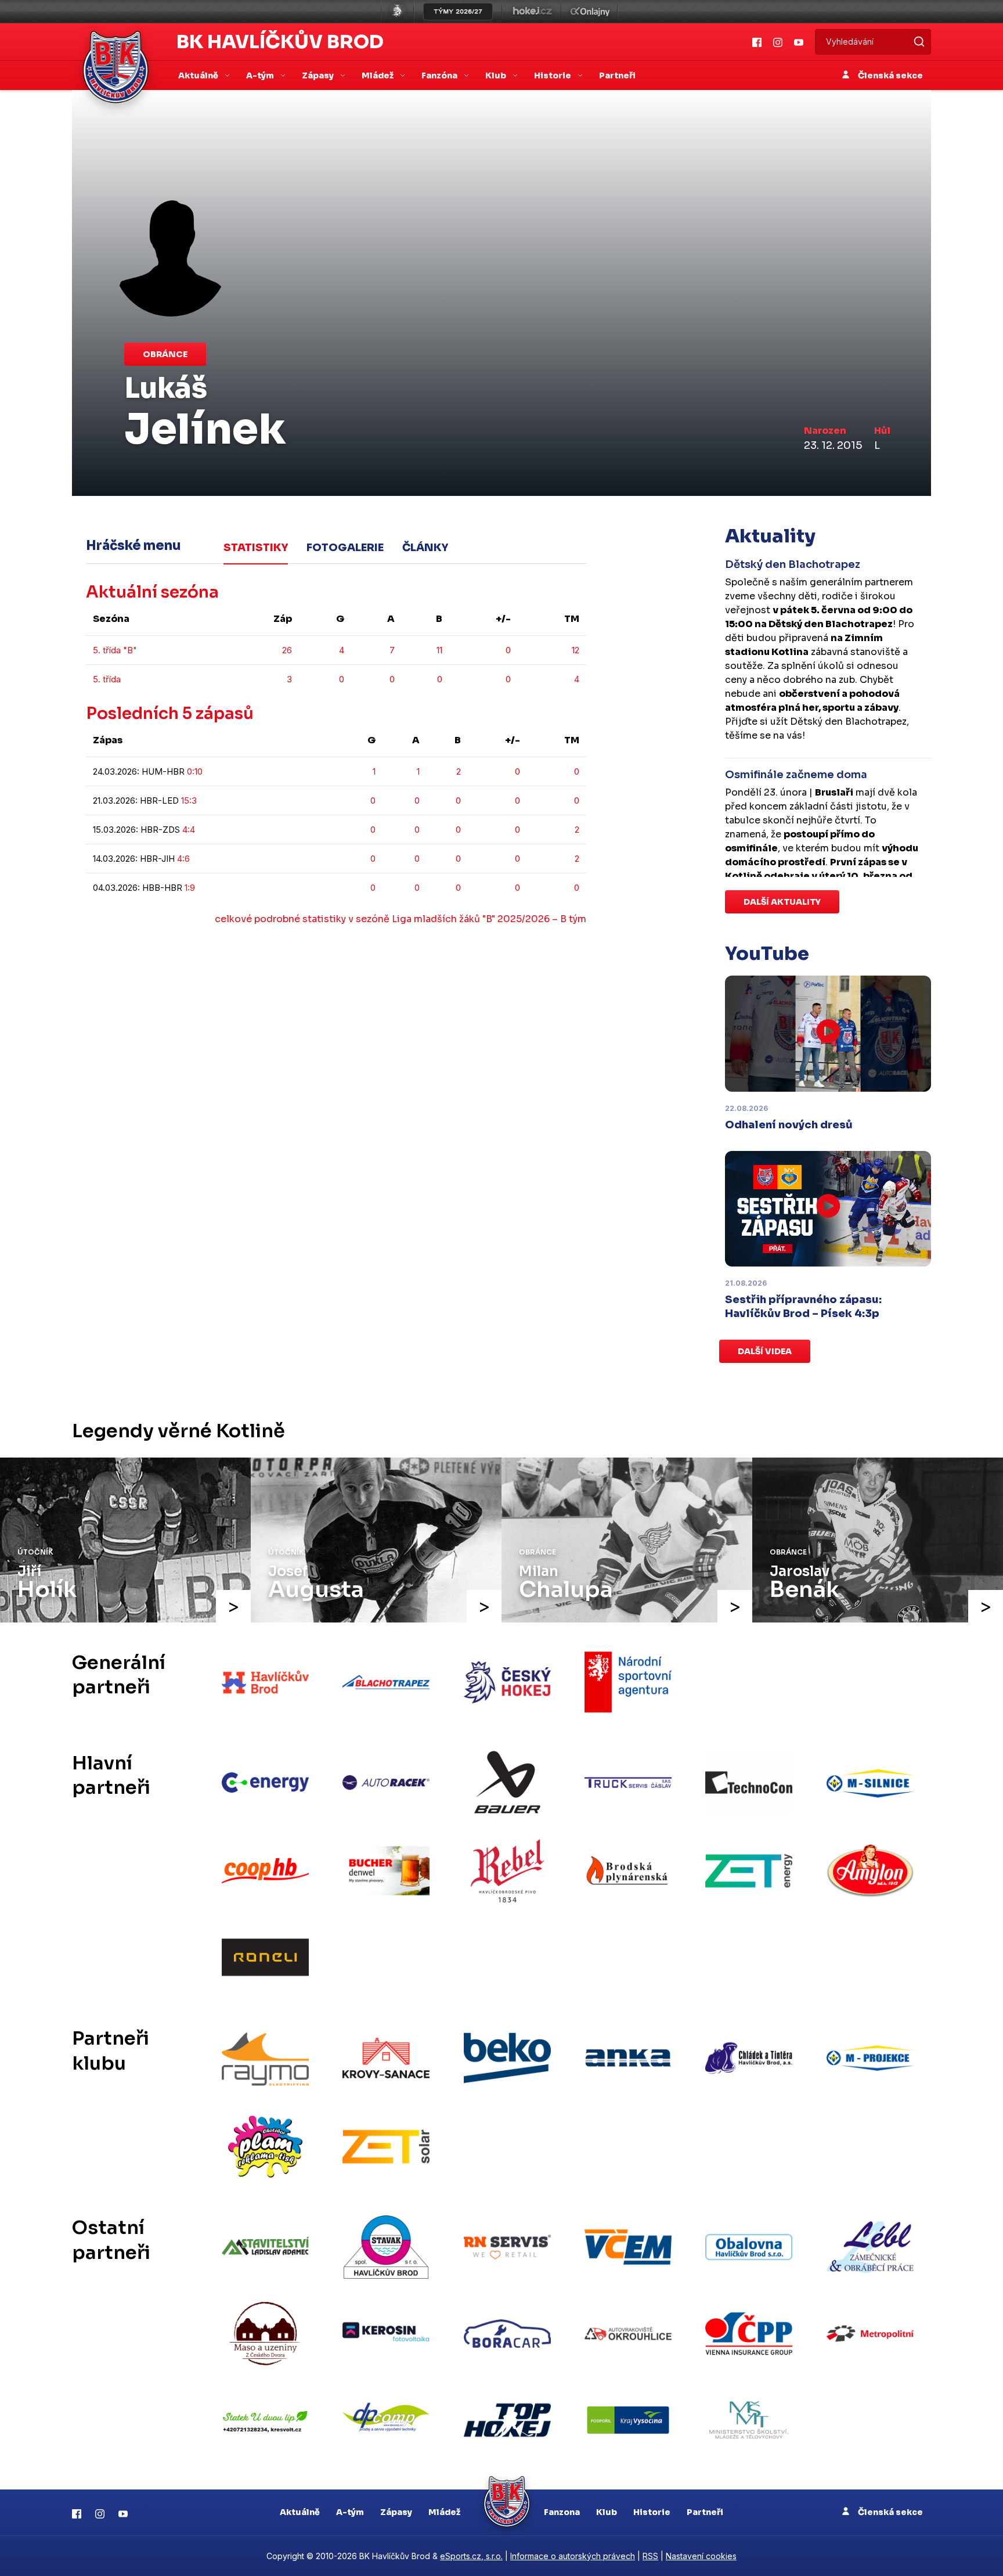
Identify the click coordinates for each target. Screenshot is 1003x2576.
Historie (652, 2512)
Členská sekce (890, 75)
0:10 (195, 771)
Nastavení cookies (701, 2556)
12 (576, 650)
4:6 (183, 859)
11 (439, 650)
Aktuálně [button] (199, 75)
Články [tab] (425, 548)
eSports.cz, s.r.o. (471, 2556)
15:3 (189, 800)
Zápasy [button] (319, 75)
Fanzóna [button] (440, 75)
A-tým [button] (261, 75)
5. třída (107, 679)
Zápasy (396, 2512)
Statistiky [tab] (256, 548)
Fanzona (562, 2512)
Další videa (765, 1351)
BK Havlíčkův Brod (280, 42)
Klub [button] (497, 75)
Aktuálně (300, 2512)
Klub (607, 2512)
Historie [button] (553, 75)
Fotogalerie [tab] (345, 548)
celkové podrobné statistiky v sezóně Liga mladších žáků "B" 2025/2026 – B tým (401, 919)
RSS (650, 2556)
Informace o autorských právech (573, 2556)
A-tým (350, 2512)
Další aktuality (782, 902)
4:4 (189, 830)
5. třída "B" (115, 650)
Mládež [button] (378, 75)
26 (287, 650)
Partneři (617, 75)
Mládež (444, 2512)
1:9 (190, 888)
